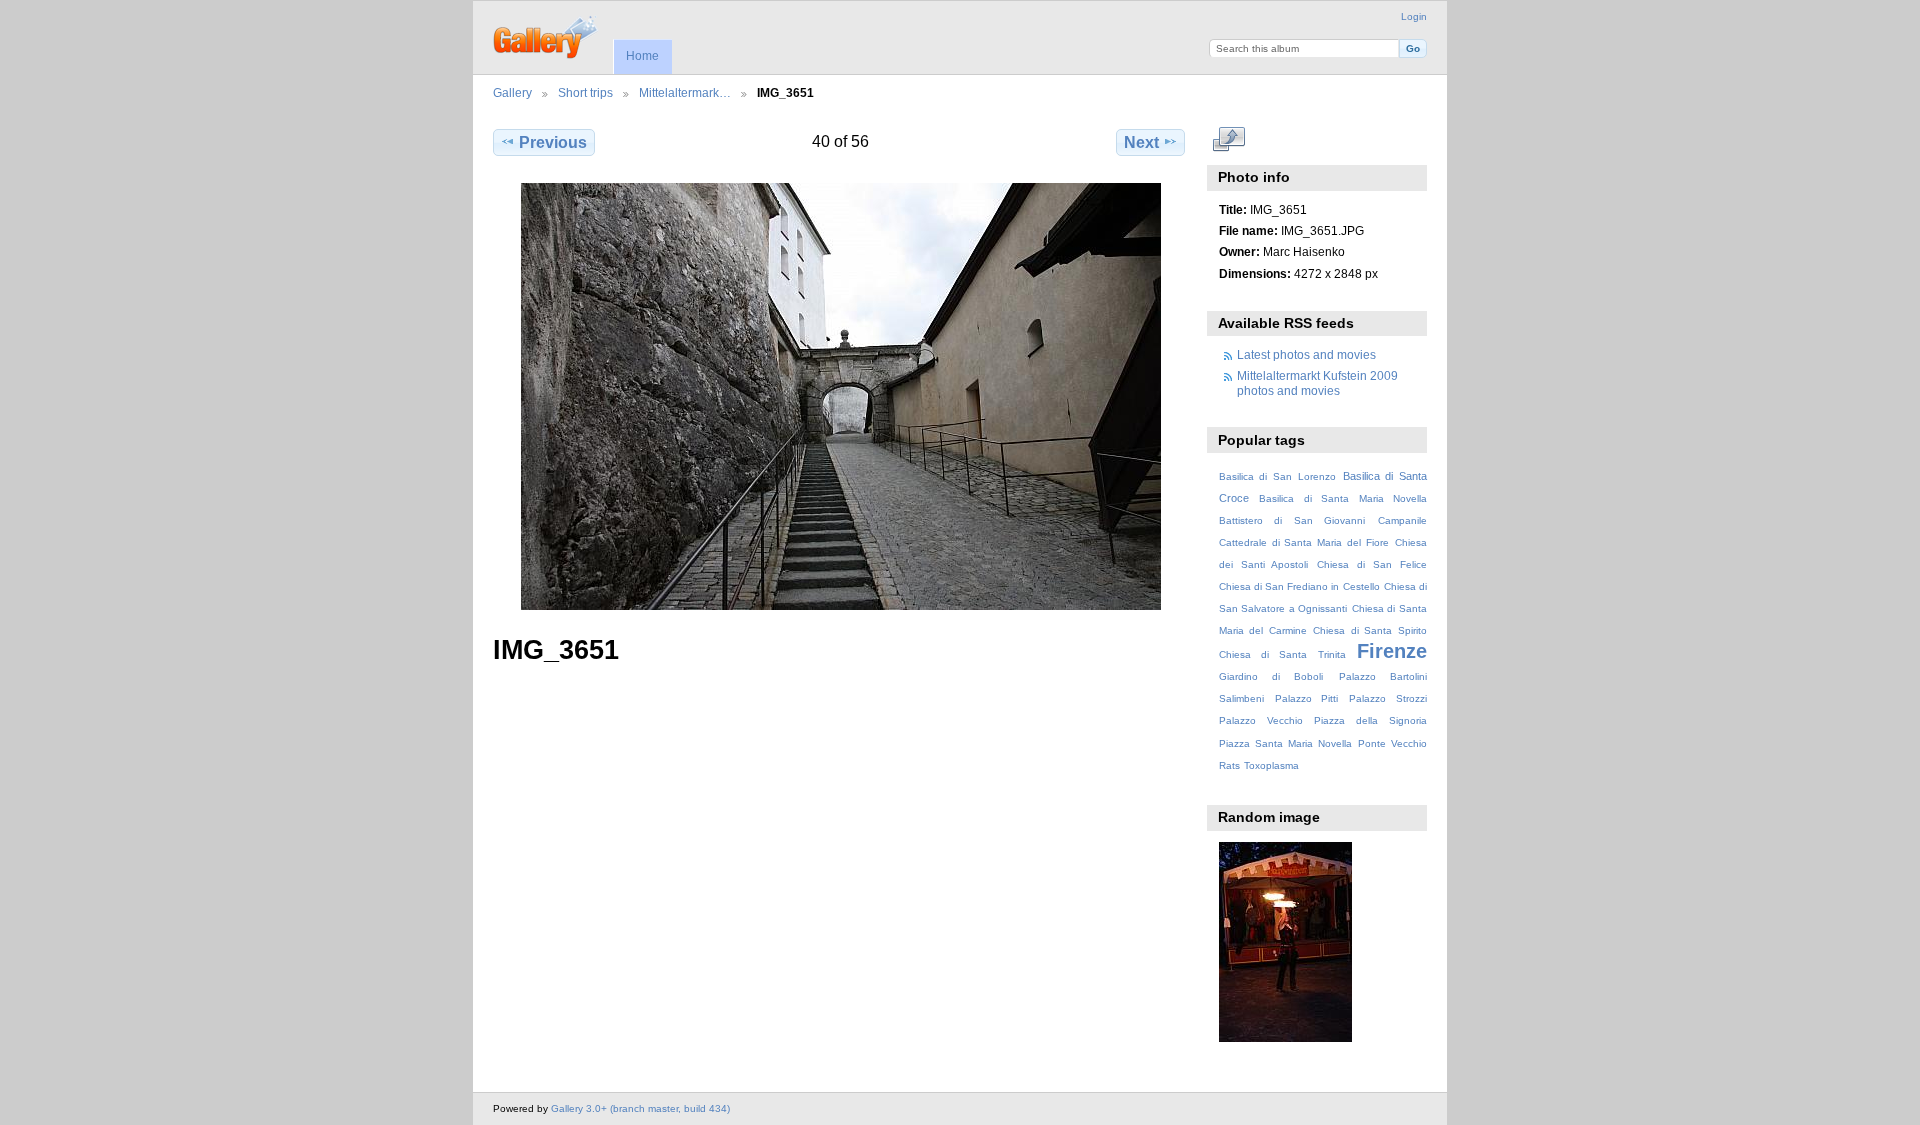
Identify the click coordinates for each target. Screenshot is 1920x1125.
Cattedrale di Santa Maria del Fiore (1304, 542)
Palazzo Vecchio (1261, 720)
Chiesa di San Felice (1372, 564)
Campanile (1402, 520)
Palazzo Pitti (1307, 698)
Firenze (1392, 651)
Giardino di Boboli (1271, 676)
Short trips (585, 92)
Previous (553, 142)
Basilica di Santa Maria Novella (1343, 498)
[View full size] (841, 396)
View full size (1229, 140)
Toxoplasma (1271, 765)
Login (1414, 16)
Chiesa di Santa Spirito (1370, 630)
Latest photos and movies (1306, 354)
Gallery (512, 92)
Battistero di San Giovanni (1292, 520)
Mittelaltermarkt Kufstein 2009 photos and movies (1317, 382)
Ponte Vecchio (1392, 743)
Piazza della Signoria (1370, 720)
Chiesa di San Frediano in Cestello (1299, 586)
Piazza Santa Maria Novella (1285, 743)
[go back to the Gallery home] (546, 35)
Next (1141, 142)
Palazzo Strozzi (1388, 698)
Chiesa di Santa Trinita (1282, 654)
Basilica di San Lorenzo (1277, 476)
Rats (1229, 765)
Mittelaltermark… (685, 92)
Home (642, 56)
